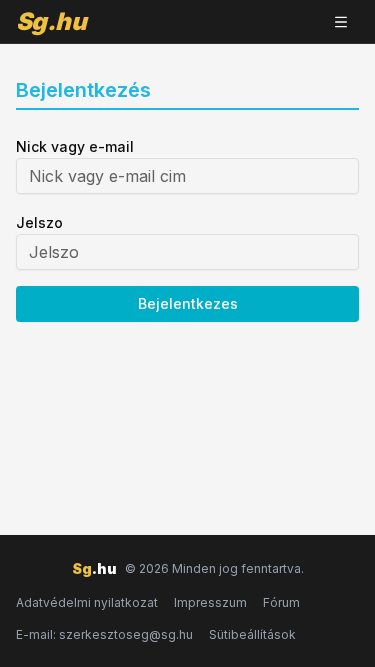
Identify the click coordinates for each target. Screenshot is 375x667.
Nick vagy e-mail (75, 146)
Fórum (281, 602)
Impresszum (210, 602)
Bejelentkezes (188, 303)
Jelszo (39, 222)
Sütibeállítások (252, 634)
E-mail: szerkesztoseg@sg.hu (104, 634)
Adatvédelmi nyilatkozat (87, 602)
